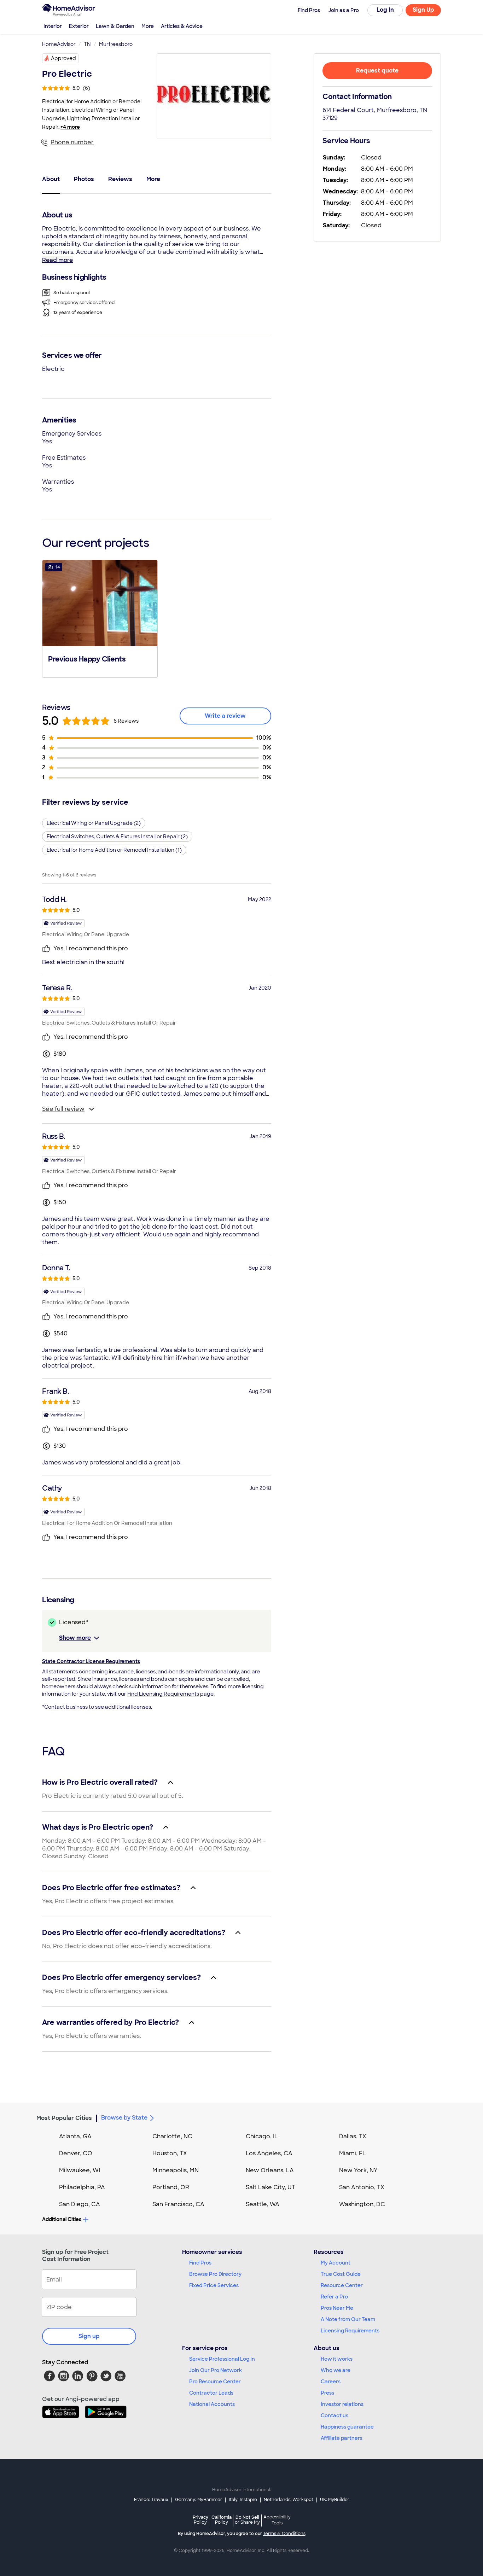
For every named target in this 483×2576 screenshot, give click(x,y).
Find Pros (200, 2263)
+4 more (70, 127)
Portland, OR (171, 2187)
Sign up (89, 2336)
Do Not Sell (247, 2520)
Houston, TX (170, 2153)
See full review (63, 1109)
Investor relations (342, 2404)
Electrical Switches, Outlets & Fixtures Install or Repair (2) (117, 837)
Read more (57, 260)
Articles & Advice (182, 26)
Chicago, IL (262, 2136)
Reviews (120, 179)
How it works (337, 2359)
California (222, 2520)
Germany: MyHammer (199, 2500)
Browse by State (124, 2118)
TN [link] (87, 44)
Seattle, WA (263, 2204)
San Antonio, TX (362, 2187)
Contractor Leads (211, 2393)
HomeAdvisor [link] (59, 44)
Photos (84, 179)
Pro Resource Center (215, 2382)
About (51, 179)
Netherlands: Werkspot (289, 2500)
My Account (336, 2263)
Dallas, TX (353, 2136)
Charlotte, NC (172, 2136)
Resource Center (342, 2285)
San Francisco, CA (178, 2204)
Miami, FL (353, 2153)
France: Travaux (151, 2500)
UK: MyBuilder (335, 2500)
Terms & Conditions (284, 2534)
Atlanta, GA (75, 2136)
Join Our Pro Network (216, 2370)
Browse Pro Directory (215, 2274)
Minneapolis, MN (176, 2170)
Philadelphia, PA (82, 2187)
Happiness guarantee (347, 2427)
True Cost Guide (341, 2274)
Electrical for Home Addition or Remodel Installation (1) (114, 850)
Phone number (72, 142)
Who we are (336, 2370)
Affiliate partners (342, 2438)
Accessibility (277, 2520)
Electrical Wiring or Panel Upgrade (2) (94, 823)
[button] (100, 618)
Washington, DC (362, 2204)
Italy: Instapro (243, 2500)
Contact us (334, 2415)
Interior (53, 26)
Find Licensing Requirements (163, 1694)
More (148, 26)
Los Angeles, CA (269, 2153)
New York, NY (358, 2170)
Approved (63, 58)
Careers (331, 2382)
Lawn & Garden (115, 26)
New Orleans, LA (270, 2170)
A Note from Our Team (348, 2319)
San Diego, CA (80, 2204)
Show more (75, 1638)
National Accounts (212, 2404)
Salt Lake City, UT (270, 2187)
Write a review (225, 716)
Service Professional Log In (222, 2359)
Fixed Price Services (214, 2285)
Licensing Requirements (350, 2331)
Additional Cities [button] (62, 2219)
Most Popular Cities (64, 2118)
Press (327, 2393)
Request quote (377, 71)
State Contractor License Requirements (91, 1661)
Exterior (79, 26)
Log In (385, 10)
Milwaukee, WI (80, 2170)
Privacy (200, 2520)
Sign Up (423, 10)
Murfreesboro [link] (116, 44)
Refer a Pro (334, 2297)
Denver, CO (76, 2153)
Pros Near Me (337, 2308)
